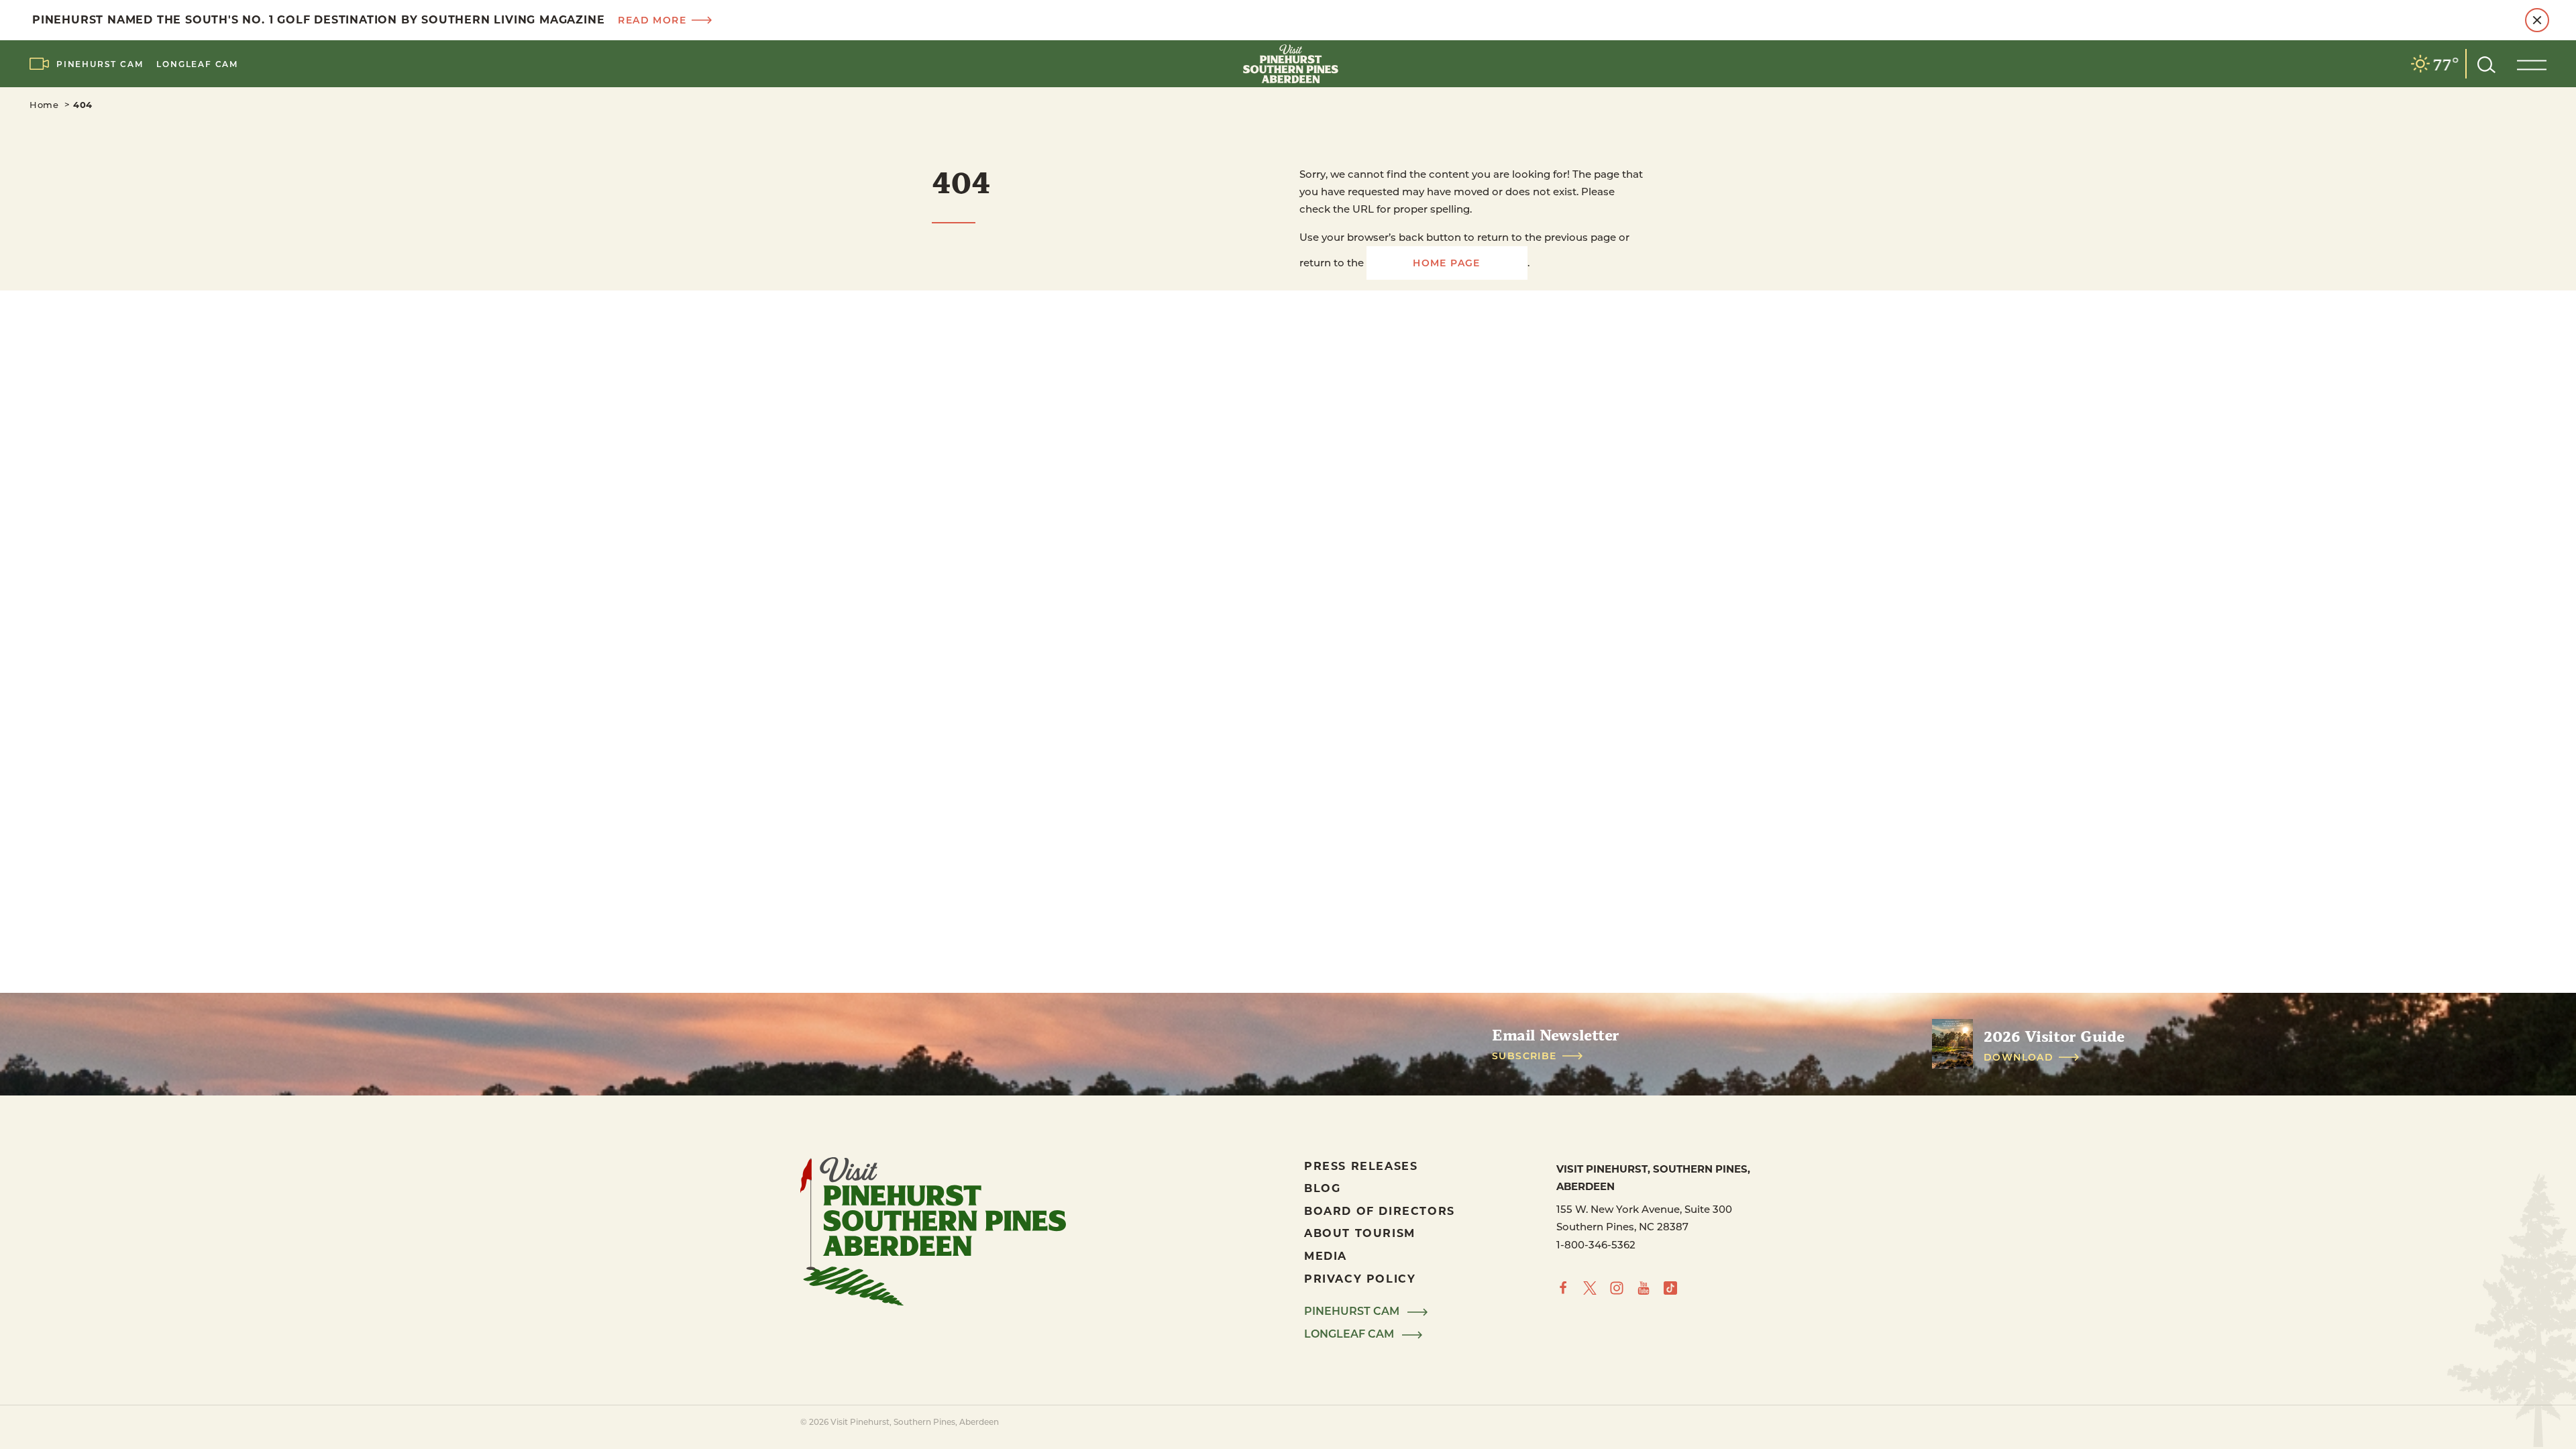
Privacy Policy (1360, 1278)
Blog (1322, 1188)
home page (1447, 263)
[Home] (1288, 64)
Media (1326, 1255)
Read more (652, 20)
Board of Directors (1380, 1211)
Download (2019, 1057)
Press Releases (1361, 1166)
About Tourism (1360, 1233)
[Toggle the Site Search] (2486, 63)
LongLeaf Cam (197, 64)
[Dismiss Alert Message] (2537, 20)
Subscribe (1524, 1056)
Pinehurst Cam (100, 64)
